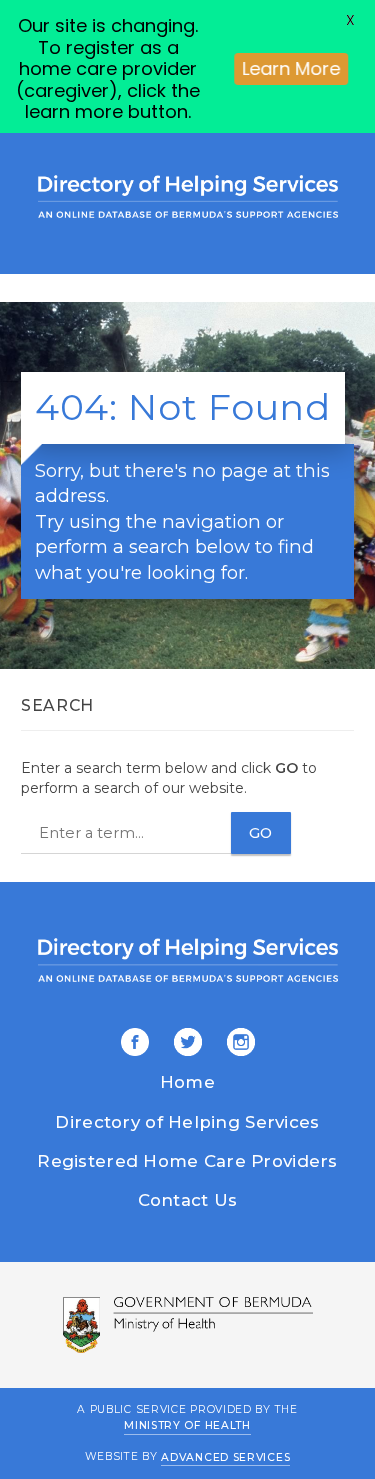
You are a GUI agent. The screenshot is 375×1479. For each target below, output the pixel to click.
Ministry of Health (187, 1425)
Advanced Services (225, 1456)
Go (261, 833)
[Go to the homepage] (188, 196)
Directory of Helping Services (187, 1122)
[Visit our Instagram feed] (237, 1044)
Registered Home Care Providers (187, 1161)
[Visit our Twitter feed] (184, 1044)
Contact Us (188, 1200)
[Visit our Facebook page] (135, 1044)
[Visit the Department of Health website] (187, 1325)
